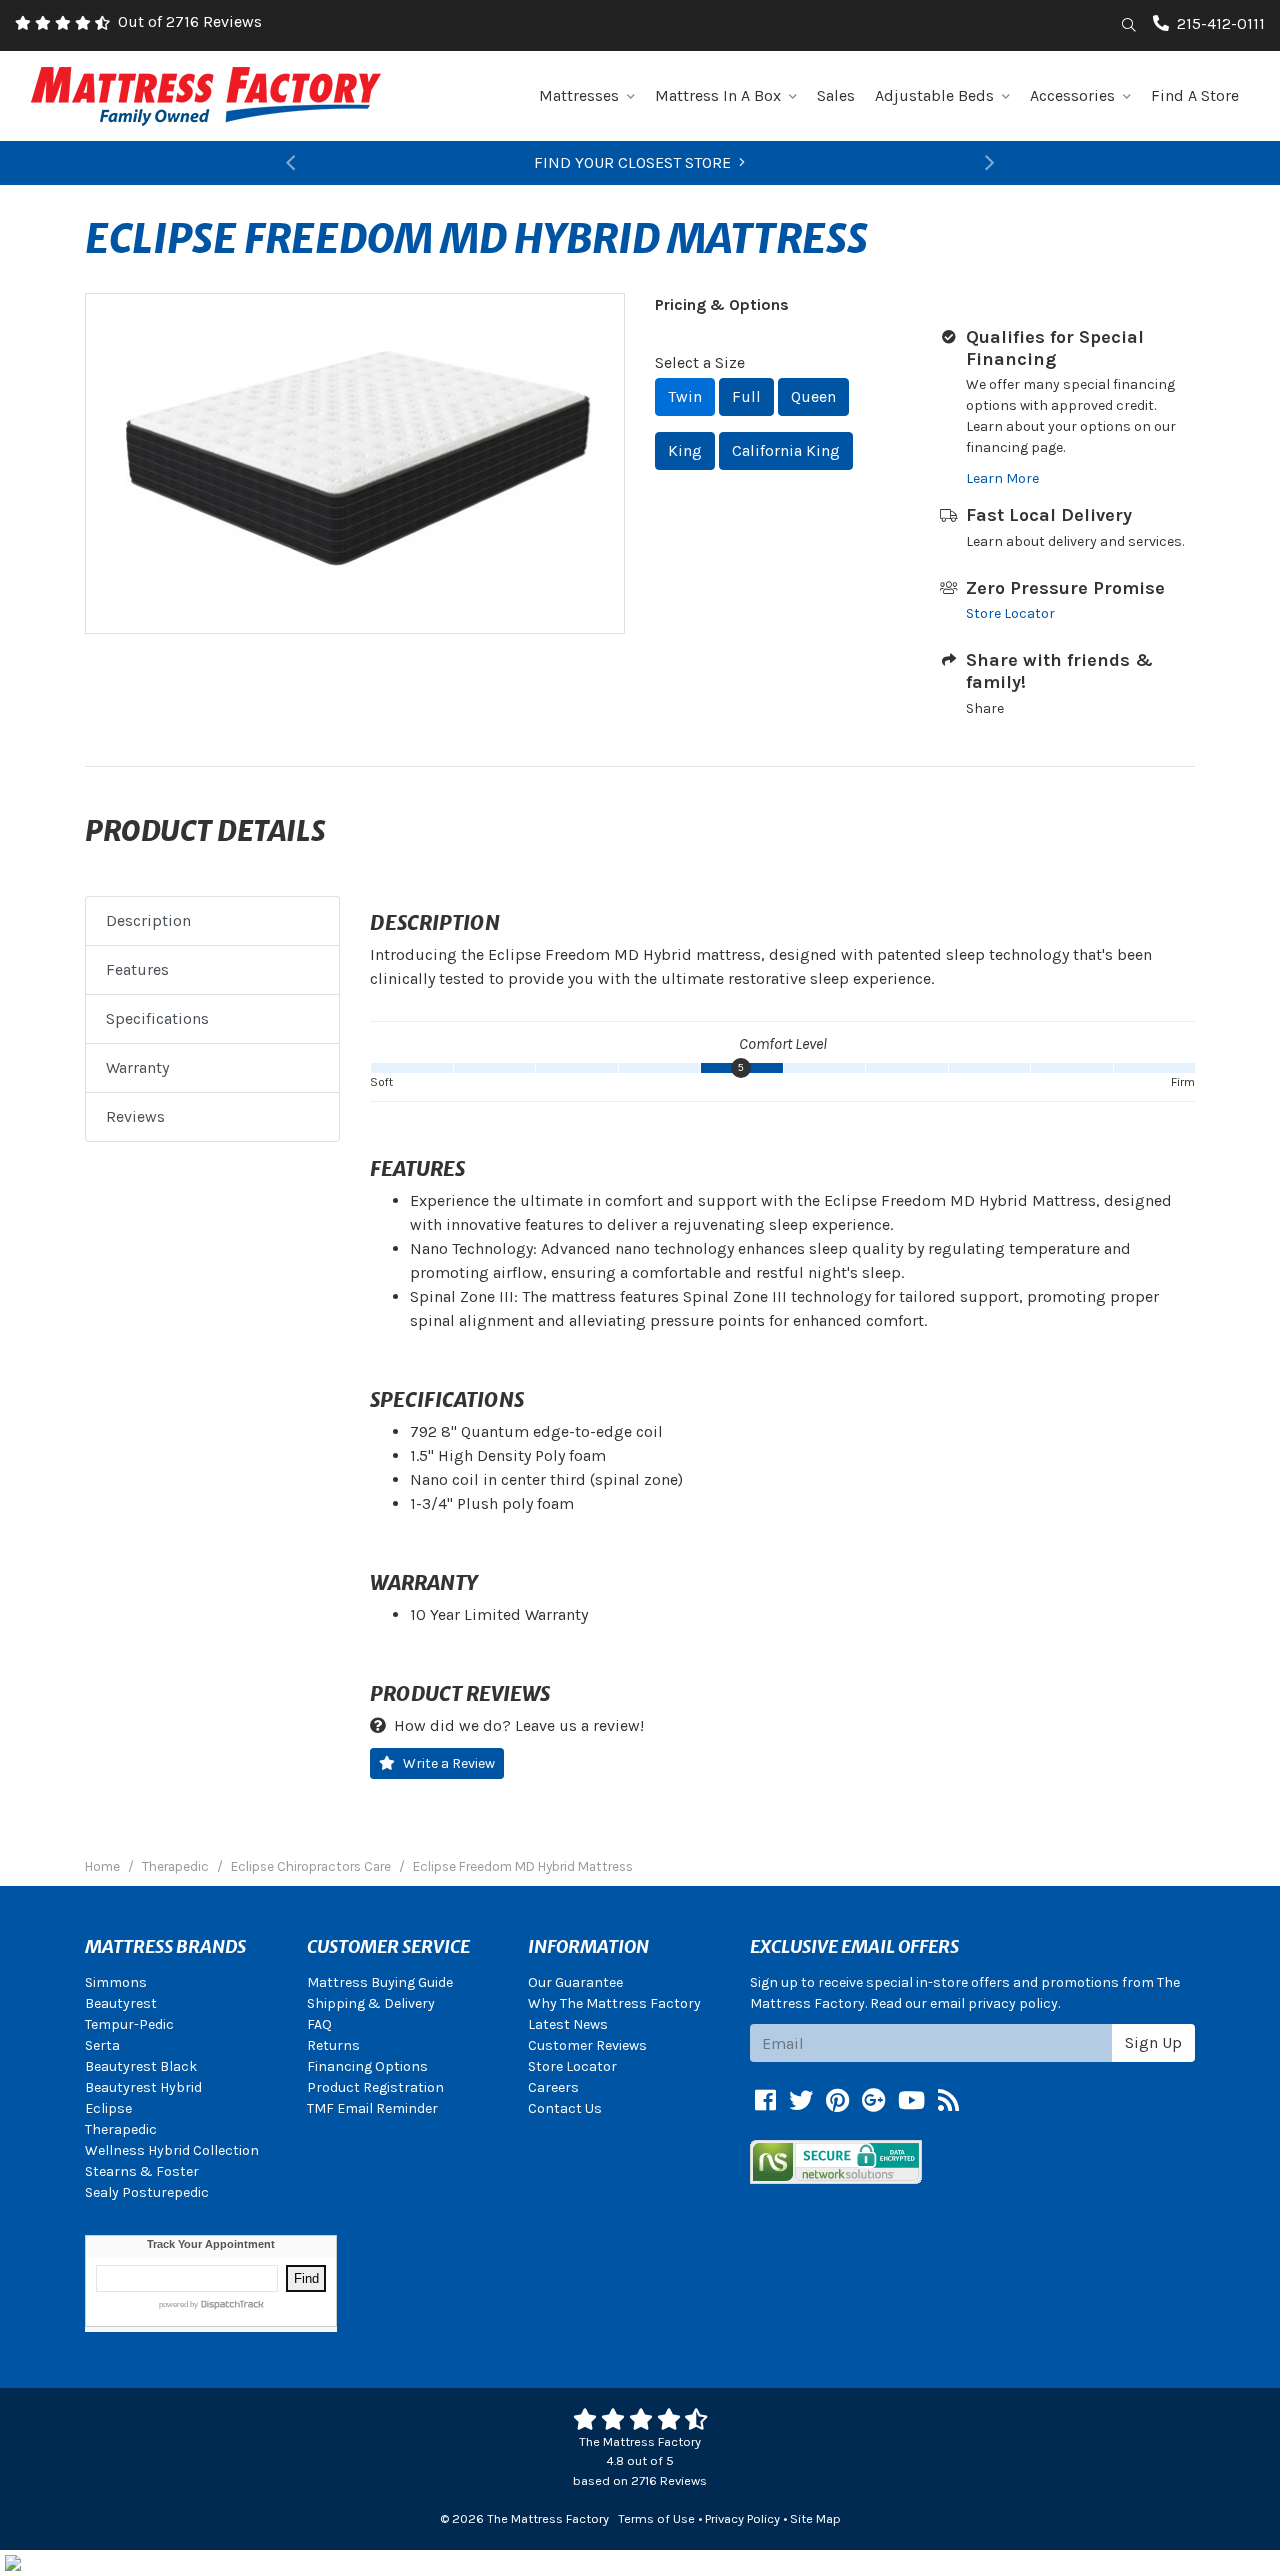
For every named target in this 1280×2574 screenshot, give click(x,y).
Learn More (1002, 478)
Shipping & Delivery (371, 2003)
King (685, 450)
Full (746, 396)
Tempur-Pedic (129, 2024)
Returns (333, 2045)
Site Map (815, 2518)
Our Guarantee (575, 1982)
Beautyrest (121, 2003)
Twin (685, 396)
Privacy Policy (742, 2518)
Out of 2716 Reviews (190, 21)
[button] (289, 163)
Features (137, 969)
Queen (813, 396)
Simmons (116, 1982)
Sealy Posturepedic (147, 2192)
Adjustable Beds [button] (934, 95)
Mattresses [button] (579, 95)
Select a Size (700, 362)
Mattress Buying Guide (380, 1982)
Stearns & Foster (142, 2171)
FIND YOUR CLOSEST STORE (632, 162)
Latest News (568, 2024)
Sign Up (1153, 2042)
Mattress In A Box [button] (718, 95)
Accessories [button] (1072, 95)
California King (786, 450)
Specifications (157, 1018)
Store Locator (1010, 613)
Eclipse (108, 2108)
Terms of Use (656, 2518)
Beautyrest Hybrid (143, 2087)
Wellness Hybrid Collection (172, 2150)
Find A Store (1195, 95)
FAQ (319, 2024)
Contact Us (565, 2108)
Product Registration (375, 2087)
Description (148, 920)
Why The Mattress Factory (614, 2003)
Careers (553, 2087)
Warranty (137, 1067)
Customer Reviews (587, 2045)
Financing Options (367, 2066)
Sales (836, 95)
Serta (102, 2045)
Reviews (135, 1116)
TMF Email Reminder (372, 2108)
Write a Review (449, 1763)
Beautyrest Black (141, 2066)
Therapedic (121, 2129)
